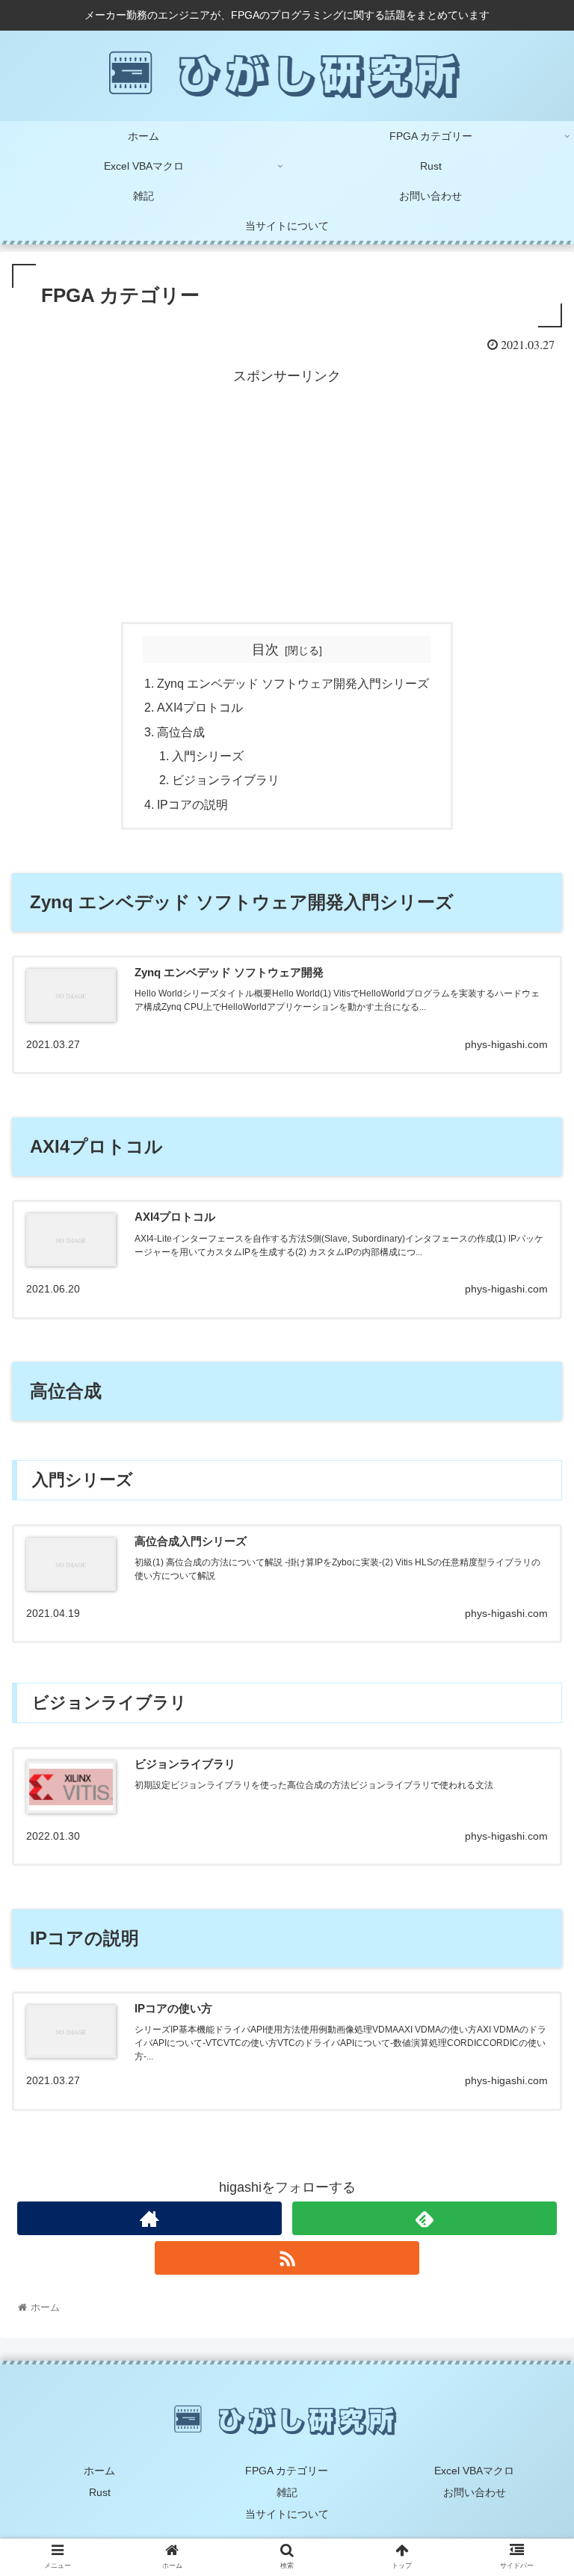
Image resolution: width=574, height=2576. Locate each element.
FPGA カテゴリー (287, 2471)
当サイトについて (287, 2514)
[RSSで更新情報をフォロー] (287, 2258)
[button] (530, 1726)
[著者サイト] (149, 2218)
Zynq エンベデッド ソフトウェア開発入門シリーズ (293, 683)
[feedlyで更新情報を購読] (424, 2218)
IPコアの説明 (192, 804)
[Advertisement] (287, 493)
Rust (100, 2492)
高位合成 (181, 732)
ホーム (99, 2471)
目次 (265, 650)
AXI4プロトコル (200, 707)
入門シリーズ (208, 756)
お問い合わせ (475, 2492)
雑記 (287, 2492)
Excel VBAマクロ (474, 2471)
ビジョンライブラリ (226, 780)
